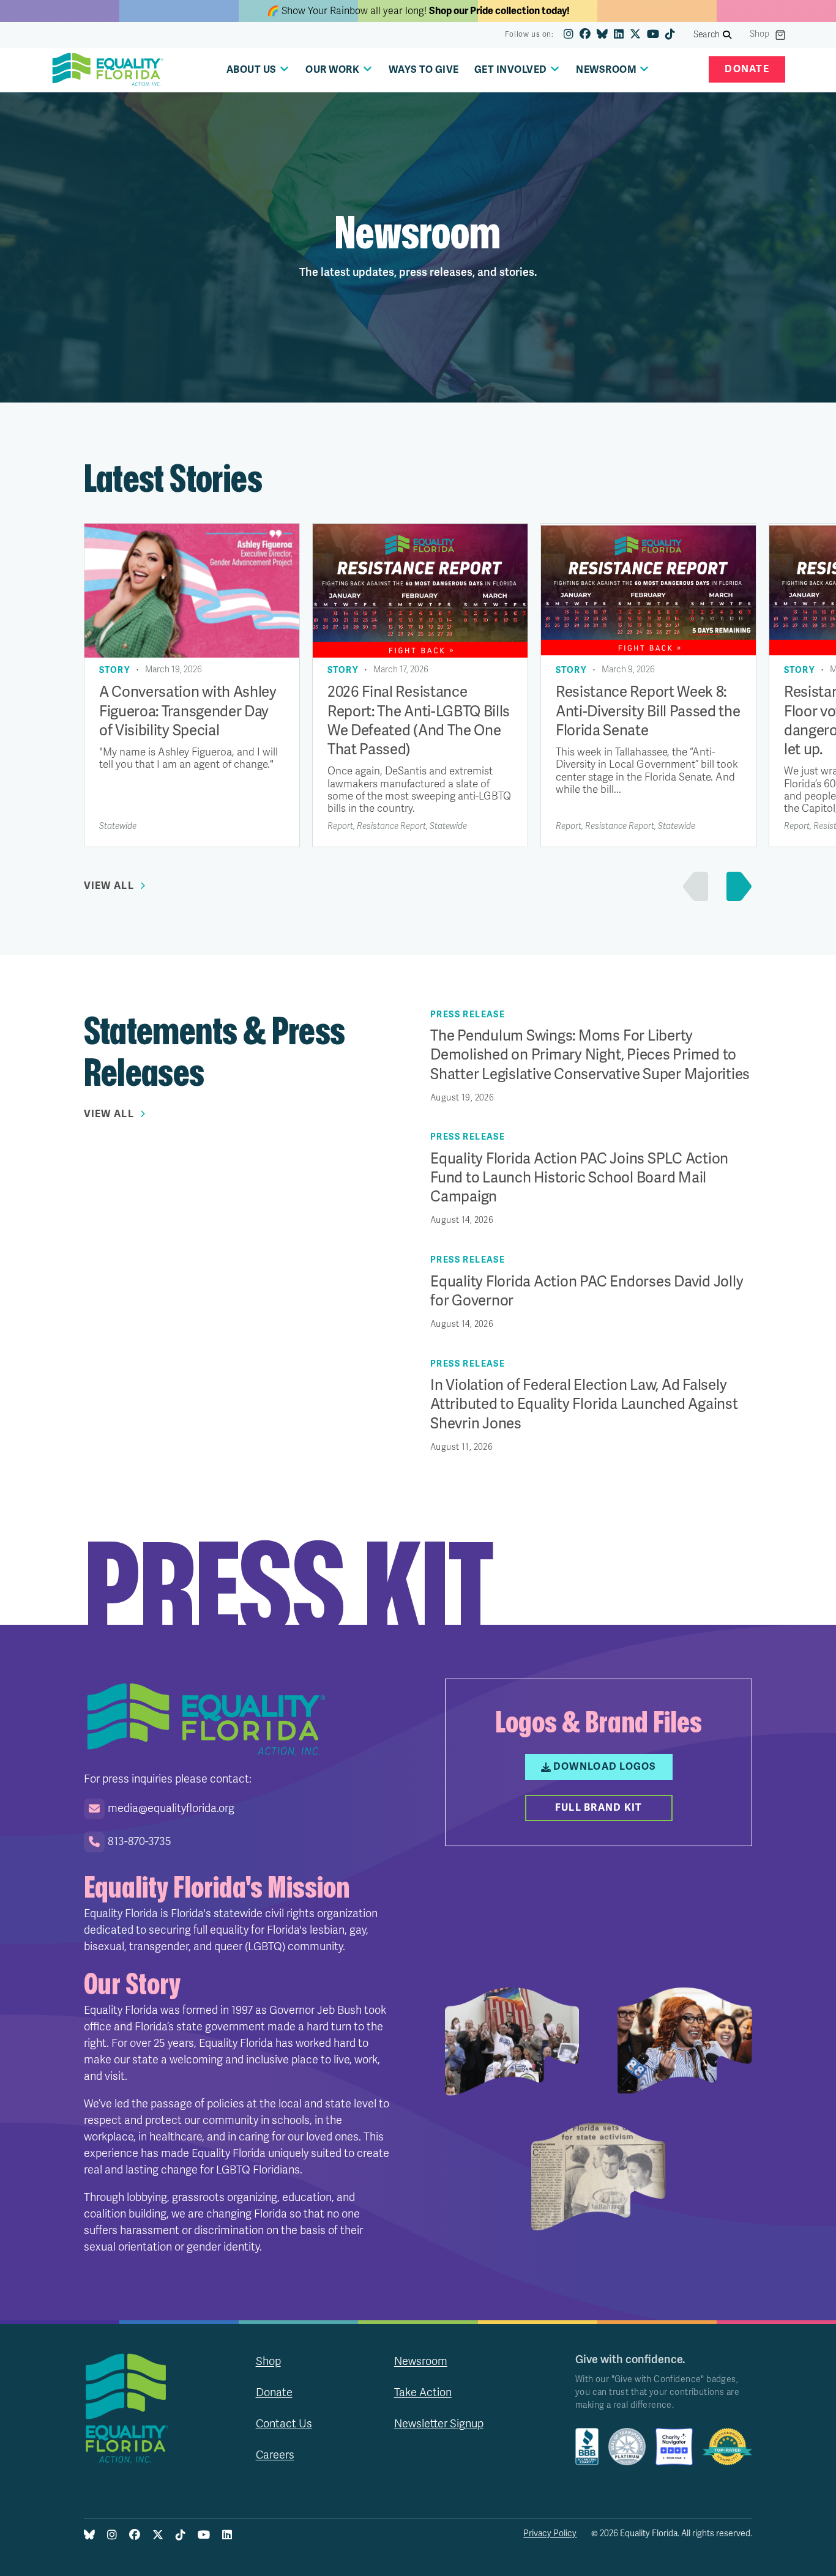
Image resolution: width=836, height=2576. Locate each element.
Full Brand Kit (599, 1808)
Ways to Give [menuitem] (424, 70)
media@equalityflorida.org (171, 1808)
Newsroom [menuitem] (606, 70)
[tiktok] (670, 35)
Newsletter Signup (439, 2424)
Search (707, 35)
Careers (275, 2455)
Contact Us (284, 2424)
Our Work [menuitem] (332, 70)
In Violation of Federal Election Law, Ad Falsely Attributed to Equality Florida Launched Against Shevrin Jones (584, 1404)
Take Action (423, 2392)
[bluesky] (602, 35)
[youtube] (653, 35)
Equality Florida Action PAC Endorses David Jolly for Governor (587, 1291)
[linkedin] (619, 35)
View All (109, 886)
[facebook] (585, 35)
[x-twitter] (635, 35)
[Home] (108, 70)
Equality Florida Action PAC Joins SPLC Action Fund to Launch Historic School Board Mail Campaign (579, 1178)
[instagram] (569, 35)
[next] (736, 886)
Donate (747, 69)
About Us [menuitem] (252, 70)
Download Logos (605, 1767)
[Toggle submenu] (284, 69)
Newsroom (421, 2361)
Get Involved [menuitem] (511, 70)
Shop (759, 34)
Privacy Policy (550, 2533)
